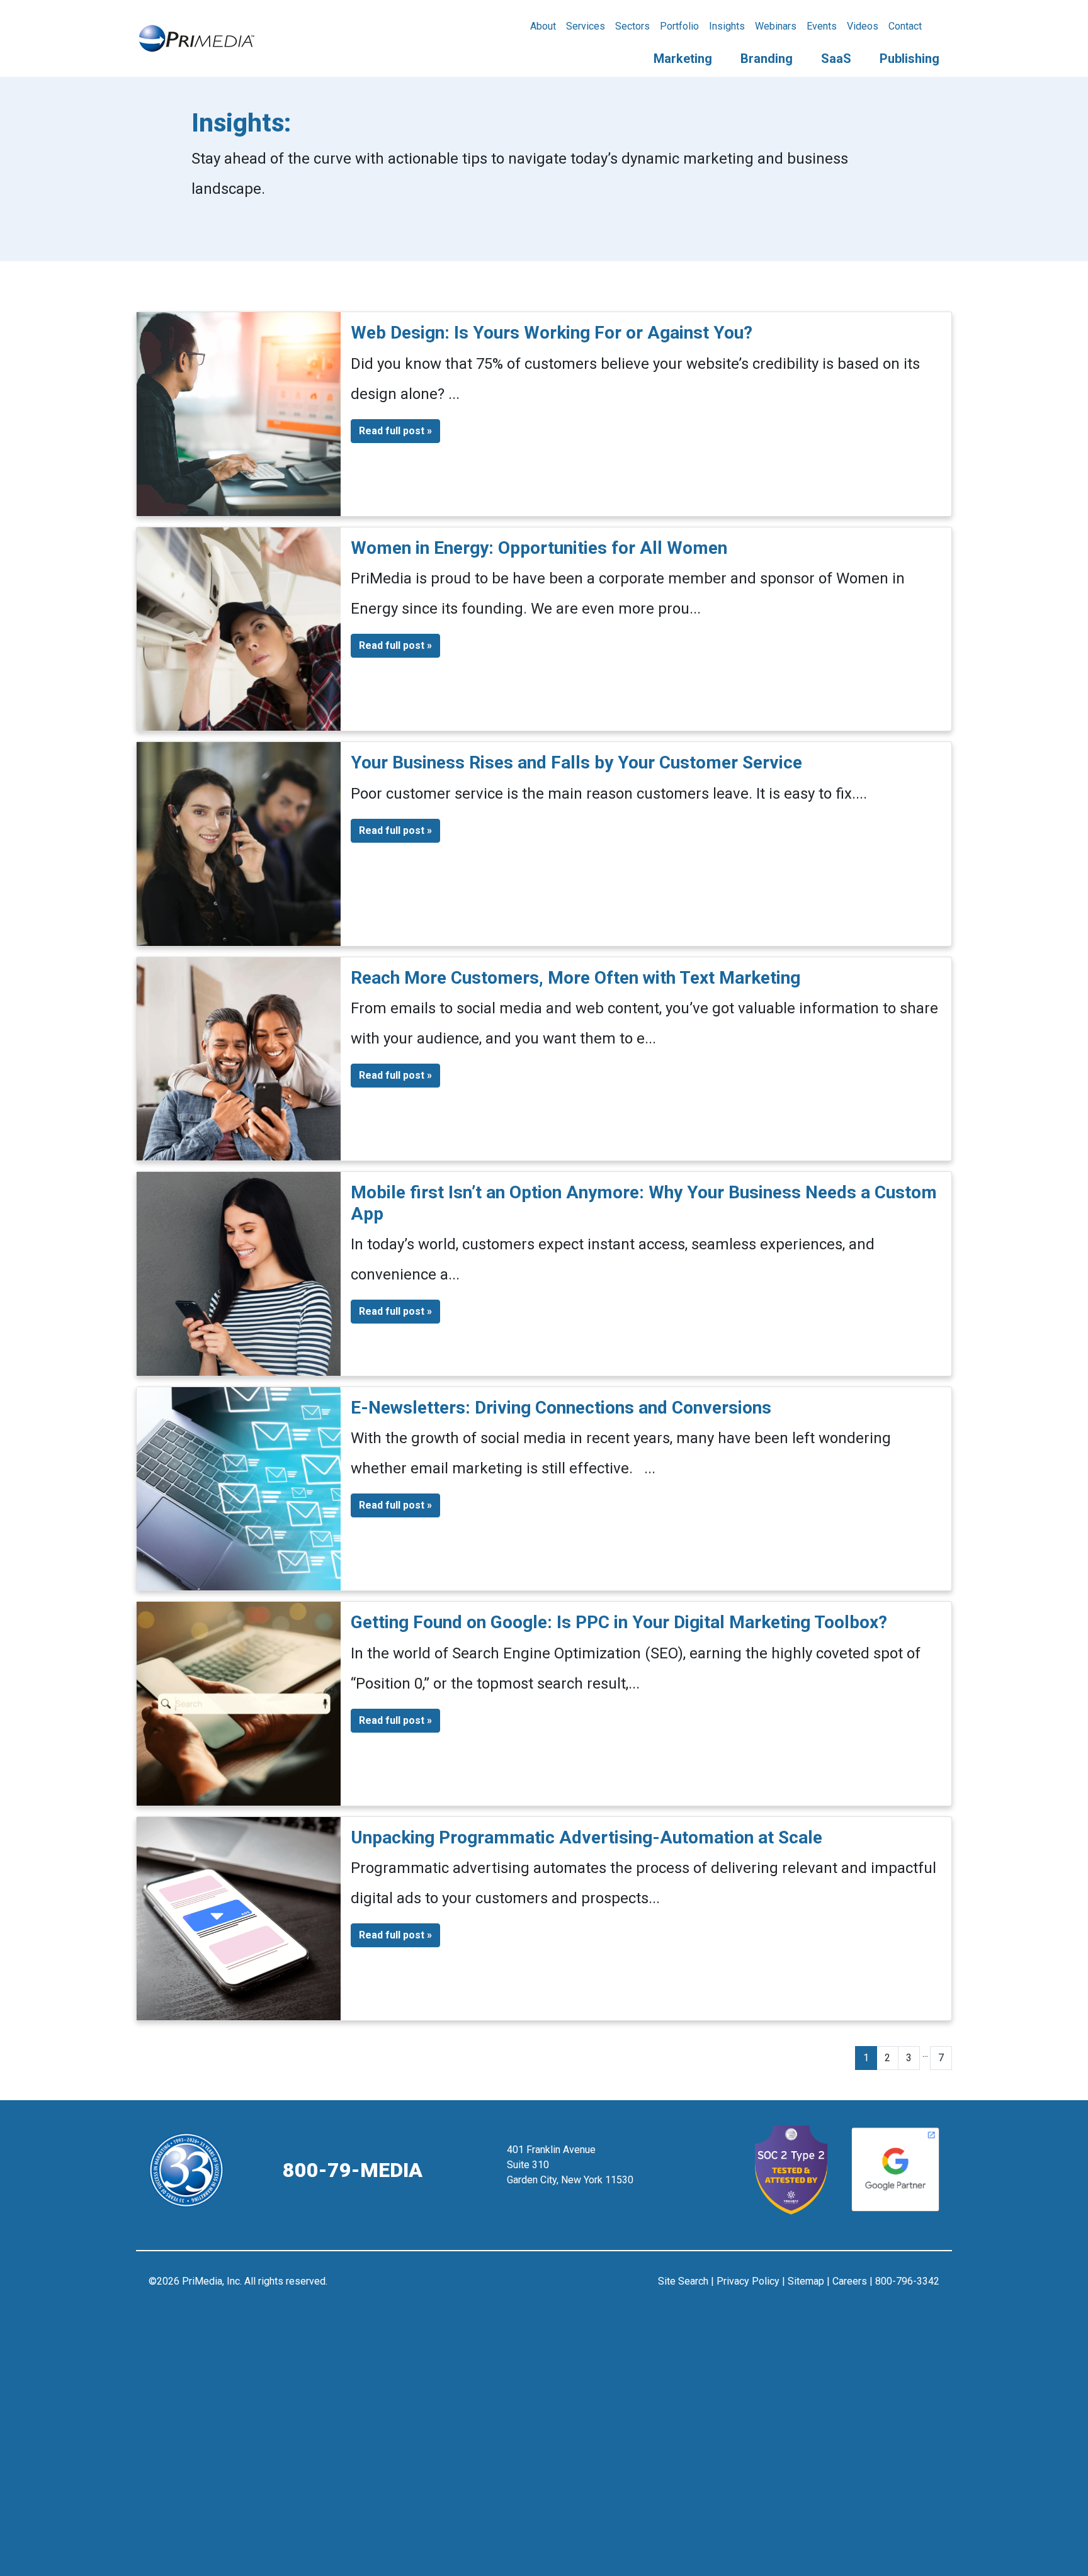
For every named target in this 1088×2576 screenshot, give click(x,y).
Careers (850, 2281)
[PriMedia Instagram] (544, 2287)
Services (586, 26)
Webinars (776, 26)
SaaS (836, 59)
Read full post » (395, 431)
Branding (767, 59)
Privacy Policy (748, 2281)
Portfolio (679, 26)
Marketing (683, 59)
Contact (905, 26)
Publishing (909, 59)
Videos (863, 26)
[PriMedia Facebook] (513, 2287)
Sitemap (806, 2281)
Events (822, 26)
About (543, 26)
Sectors (632, 26)
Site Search (683, 2281)
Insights (727, 26)
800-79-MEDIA (353, 2170)
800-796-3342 (907, 2281)
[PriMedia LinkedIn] (575, 2287)
